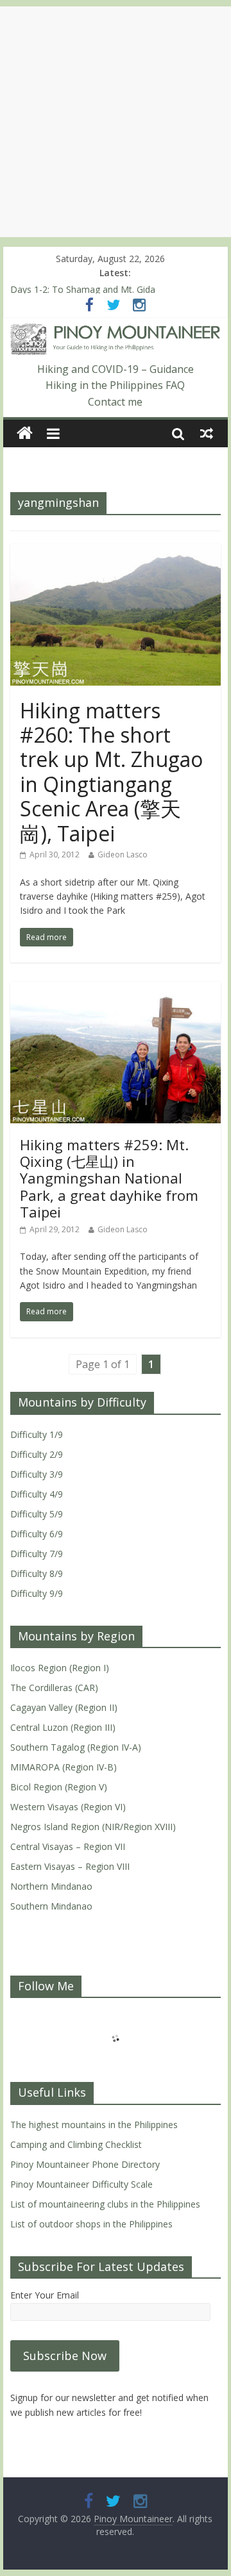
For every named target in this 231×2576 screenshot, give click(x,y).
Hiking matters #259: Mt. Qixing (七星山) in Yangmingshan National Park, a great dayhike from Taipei (109, 1178)
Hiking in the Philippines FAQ (115, 385)
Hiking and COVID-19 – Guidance (116, 369)
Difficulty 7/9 (37, 1554)
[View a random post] (207, 433)
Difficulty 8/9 (37, 1573)
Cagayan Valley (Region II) (64, 1707)
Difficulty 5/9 (37, 1514)
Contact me (115, 402)
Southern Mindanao (51, 1906)
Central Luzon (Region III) (63, 1727)
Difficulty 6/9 (37, 1534)
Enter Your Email (45, 2295)
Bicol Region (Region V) (59, 1787)
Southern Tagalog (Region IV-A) (76, 1747)
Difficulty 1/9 (37, 1434)
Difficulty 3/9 (37, 1474)
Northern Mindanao (51, 1886)
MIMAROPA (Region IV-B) (64, 1767)
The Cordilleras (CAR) (54, 1688)
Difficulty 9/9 (37, 1593)
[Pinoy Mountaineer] (116, 331)
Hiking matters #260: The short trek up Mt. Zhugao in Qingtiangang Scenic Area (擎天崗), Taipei (111, 772)
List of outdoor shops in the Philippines (91, 2224)
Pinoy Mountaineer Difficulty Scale (81, 2184)
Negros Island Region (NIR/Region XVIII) (93, 1827)
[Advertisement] (116, 122)
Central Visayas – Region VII (68, 1846)
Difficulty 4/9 (37, 1494)
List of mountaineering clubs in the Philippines (105, 2204)
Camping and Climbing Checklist (76, 2144)
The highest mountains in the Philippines (94, 2125)
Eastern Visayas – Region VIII (70, 1866)
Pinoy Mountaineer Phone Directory (85, 2164)
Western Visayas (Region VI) (68, 1807)
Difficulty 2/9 (37, 1454)
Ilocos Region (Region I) (60, 1668)
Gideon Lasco (123, 855)
